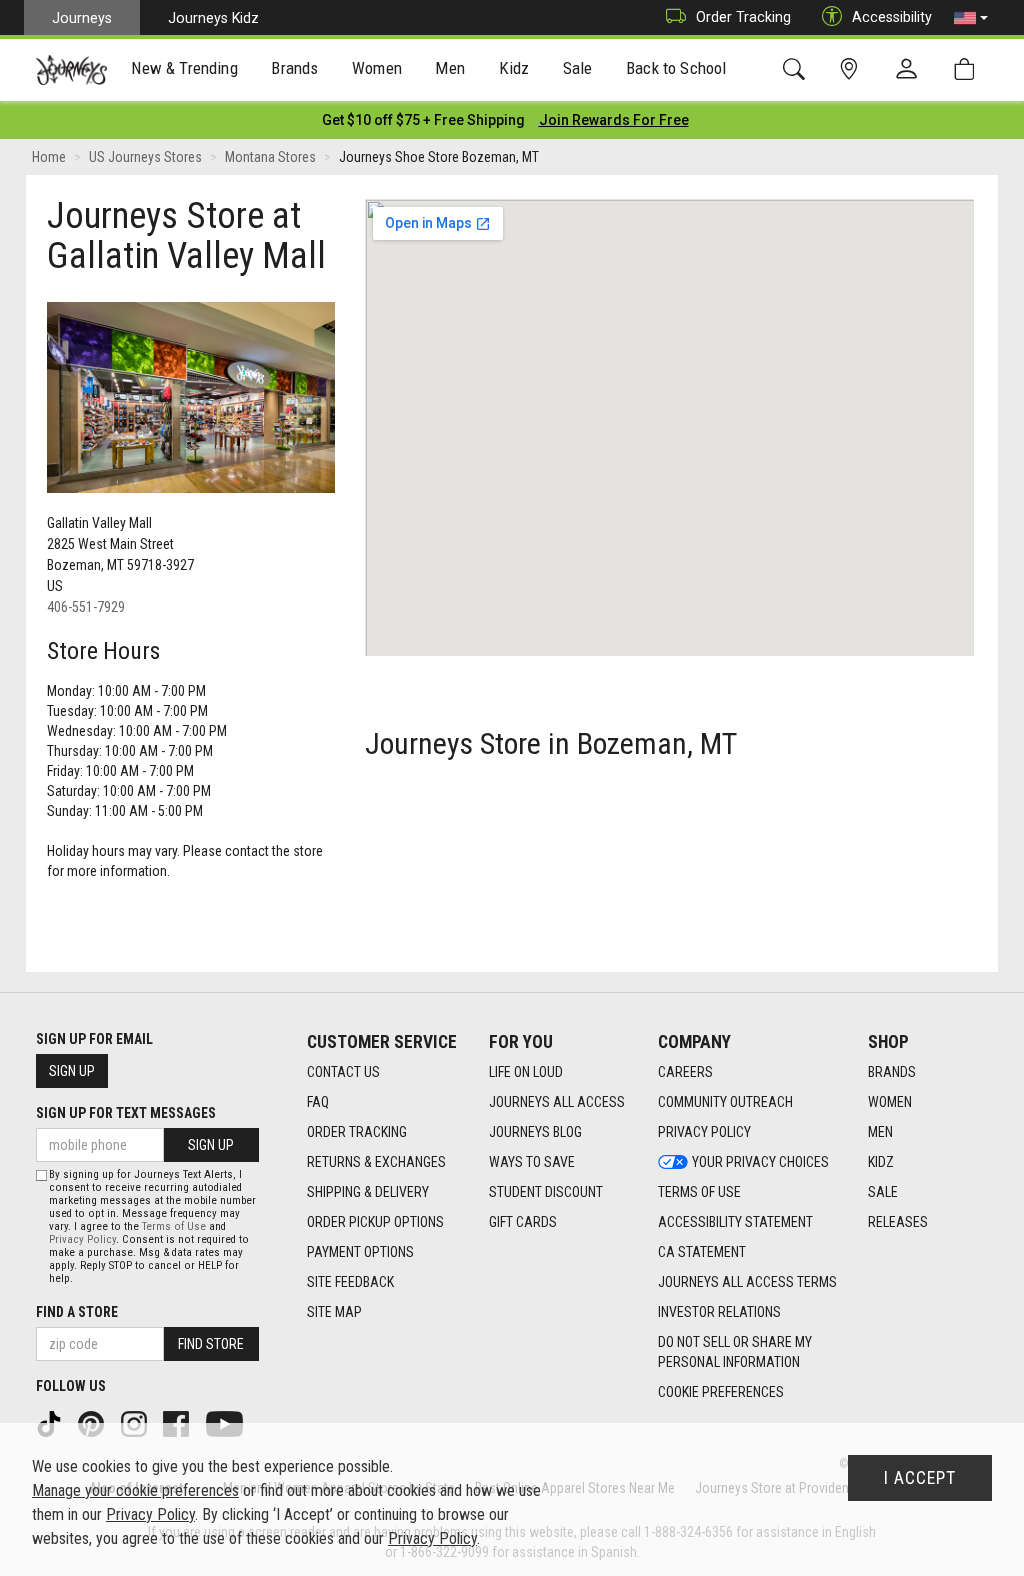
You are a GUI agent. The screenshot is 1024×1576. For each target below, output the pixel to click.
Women (890, 1102)
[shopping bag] (968, 69)
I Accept (920, 1478)
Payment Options (360, 1252)
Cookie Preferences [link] (721, 1392)
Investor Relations (719, 1312)
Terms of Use (699, 1192)
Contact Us (343, 1072)
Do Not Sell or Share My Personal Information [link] (735, 1352)
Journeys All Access (557, 1102)
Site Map (334, 1312)
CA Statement (702, 1252)
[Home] (71, 70)
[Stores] (852, 69)
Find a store (77, 1312)
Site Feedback (350, 1282)
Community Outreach (725, 1102)
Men (880, 1132)
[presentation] (185, 70)
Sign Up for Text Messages (126, 1113)
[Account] (911, 70)
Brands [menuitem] (294, 68)
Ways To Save (532, 1162)
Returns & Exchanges (376, 1162)
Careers (685, 1072)
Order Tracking (743, 17)
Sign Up (72, 1071)
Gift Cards (523, 1222)
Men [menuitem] (450, 68)
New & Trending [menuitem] (184, 68)
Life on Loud (526, 1072)
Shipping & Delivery (368, 1192)
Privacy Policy (704, 1132)
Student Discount (546, 1192)
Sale (883, 1192)
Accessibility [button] (892, 17)
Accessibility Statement (735, 1222)
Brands (892, 1072)
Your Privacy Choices (760, 1162)
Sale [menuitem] (578, 68)
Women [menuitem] (377, 68)
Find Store (211, 1344)
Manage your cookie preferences (135, 1490)
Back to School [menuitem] (676, 68)
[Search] (797, 69)
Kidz (881, 1162)
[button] (971, 18)
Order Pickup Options (375, 1222)
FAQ (318, 1102)
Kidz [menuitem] (514, 68)
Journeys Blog (535, 1132)
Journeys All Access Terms (747, 1282)
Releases (898, 1222)
